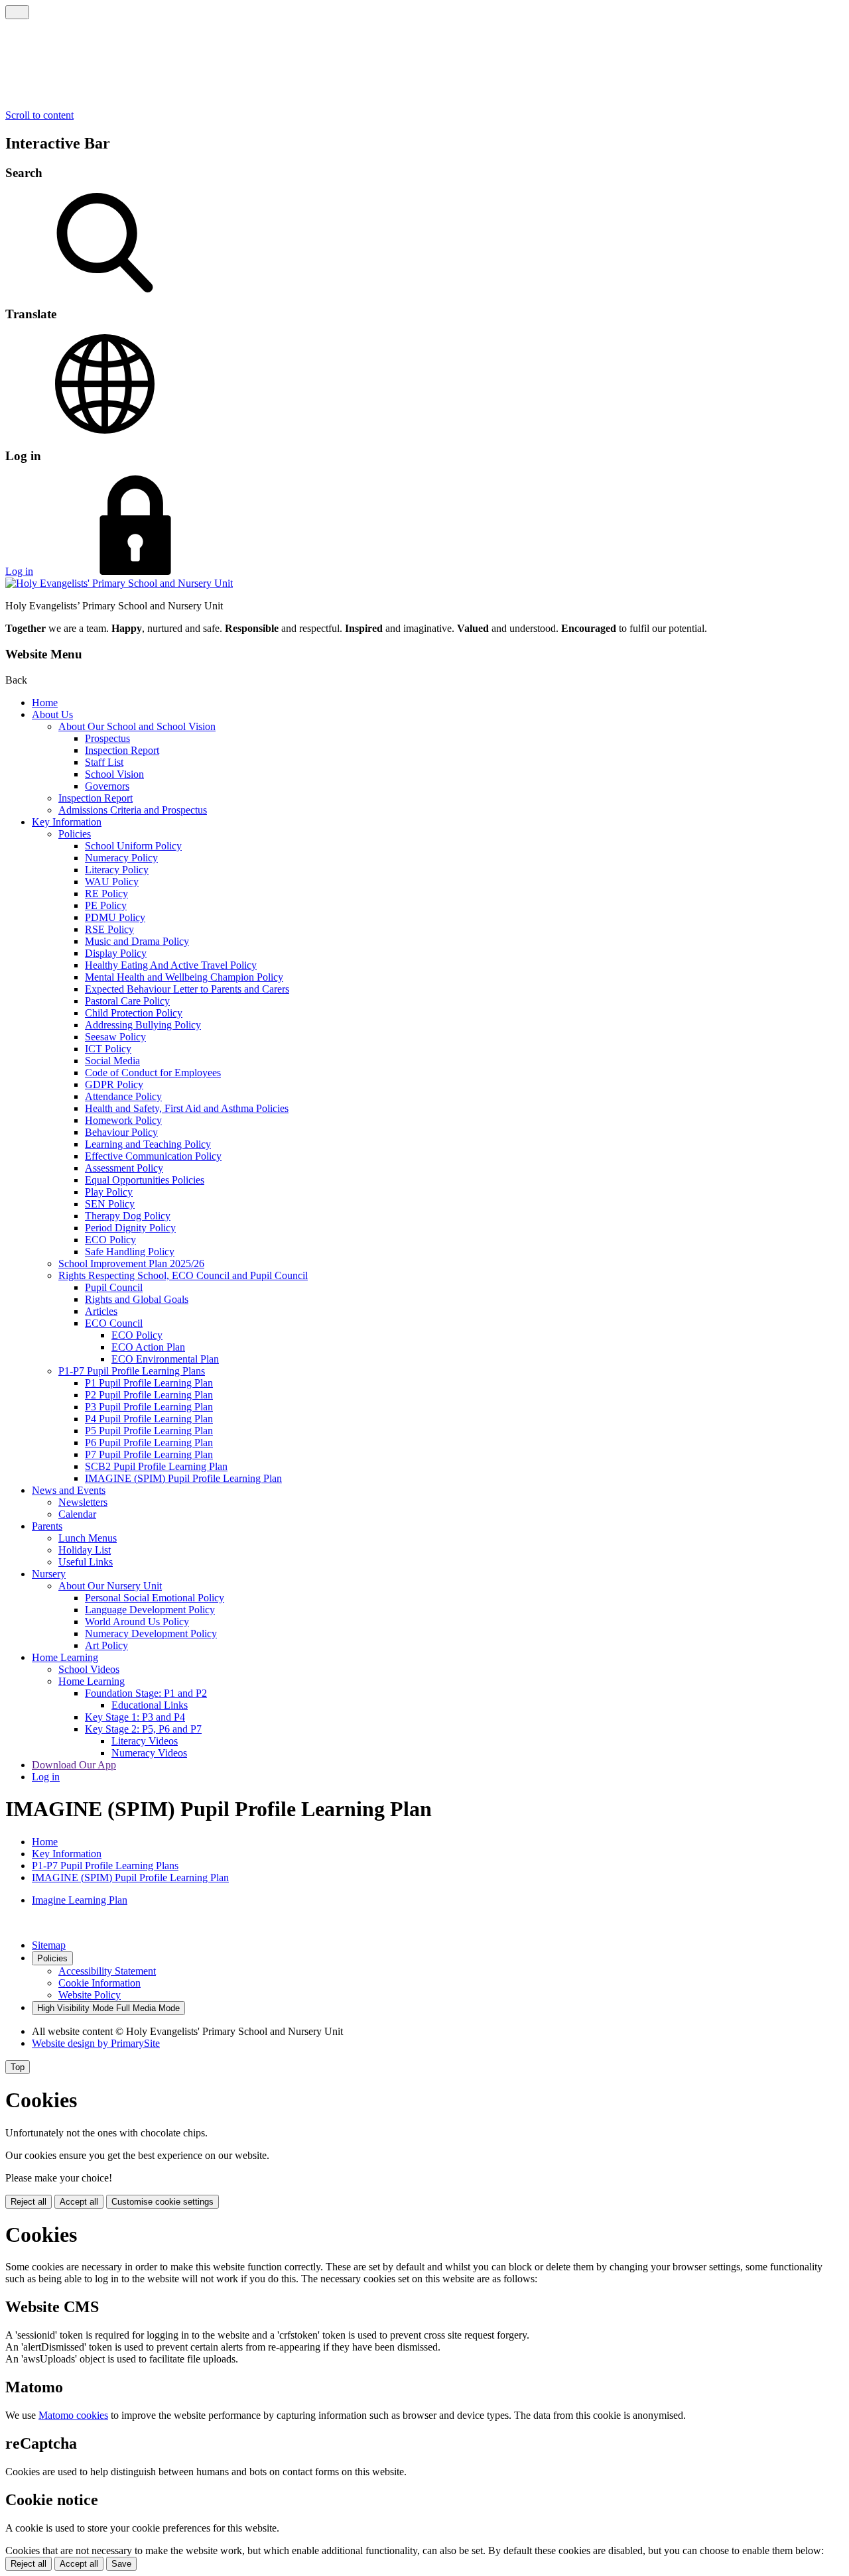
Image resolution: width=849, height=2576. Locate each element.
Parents (47, 1526)
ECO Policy (110, 1240)
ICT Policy (108, 1049)
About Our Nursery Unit (110, 1586)
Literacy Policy (117, 870)
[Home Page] (119, 583)
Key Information (67, 822)
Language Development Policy (150, 1610)
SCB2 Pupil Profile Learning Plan (156, 1466)
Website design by (96, 2043)
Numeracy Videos (149, 1753)
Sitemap (49, 1945)
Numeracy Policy (121, 858)
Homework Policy (123, 1120)
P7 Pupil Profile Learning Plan (149, 1454)
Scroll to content (39, 115)
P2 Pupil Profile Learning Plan (149, 1395)
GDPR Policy (114, 1084)
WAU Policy (112, 882)
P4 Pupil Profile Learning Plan (149, 1419)
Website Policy (90, 1995)
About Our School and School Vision (137, 726)
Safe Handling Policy (130, 1252)
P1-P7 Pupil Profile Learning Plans (132, 1371)
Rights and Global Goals (137, 1299)
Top (18, 2067)
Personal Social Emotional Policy (155, 1598)
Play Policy (109, 1192)
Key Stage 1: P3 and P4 (135, 1717)
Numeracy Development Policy (151, 1633)
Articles (101, 1311)
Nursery (49, 1574)
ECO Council (114, 1323)
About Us (52, 714)
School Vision (114, 774)
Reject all (29, 2202)
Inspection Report (122, 750)
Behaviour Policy (121, 1132)
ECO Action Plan (148, 1347)
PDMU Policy (115, 917)
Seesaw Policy (115, 1037)
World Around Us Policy (137, 1622)
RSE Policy (109, 929)
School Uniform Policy (133, 846)
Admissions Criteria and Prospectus (133, 810)
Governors (107, 786)
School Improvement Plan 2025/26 (131, 1263)
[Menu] (17, 12)
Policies (75, 834)
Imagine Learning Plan (80, 1900)
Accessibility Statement (107, 1971)
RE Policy (106, 893)
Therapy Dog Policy (128, 1216)
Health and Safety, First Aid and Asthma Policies (187, 1108)
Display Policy (116, 953)
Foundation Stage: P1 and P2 (146, 1693)
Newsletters (83, 1502)
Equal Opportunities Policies (145, 1180)
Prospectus (107, 738)
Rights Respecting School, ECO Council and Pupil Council (183, 1275)
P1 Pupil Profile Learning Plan (149, 1383)
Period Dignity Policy (130, 1228)
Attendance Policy (123, 1096)
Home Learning (65, 1657)
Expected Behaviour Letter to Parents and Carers (187, 989)
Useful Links (86, 1562)
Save (121, 2564)
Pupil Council (114, 1287)
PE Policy (106, 905)
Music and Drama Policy (137, 941)
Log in (19, 571)
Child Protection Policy (134, 1013)
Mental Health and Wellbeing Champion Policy (184, 977)
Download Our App (74, 1765)
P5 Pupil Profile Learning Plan (149, 1431)
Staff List (104, 762)
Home (45, 703)
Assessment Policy (124, 1168)
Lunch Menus (88, 1538)
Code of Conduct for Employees (153, 1073)
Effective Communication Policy (153, 1156)
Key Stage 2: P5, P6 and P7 (143, 1729)
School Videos (89, 1669)
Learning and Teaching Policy (148, 1144)
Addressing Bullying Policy (143, 1025)
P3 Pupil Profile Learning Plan (149, 1407)
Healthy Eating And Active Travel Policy (171, 965)
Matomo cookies (73, 2415)
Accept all (79, 2202)
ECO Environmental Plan (165, 1359)
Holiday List (85, 1550)
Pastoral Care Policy (127, 1001)
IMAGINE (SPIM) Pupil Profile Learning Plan (183, 1478)
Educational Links (150, 1705)
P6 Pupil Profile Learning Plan (149, 1442)
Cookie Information (99, 1983)
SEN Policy (110, 1204)
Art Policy (106, 1645)
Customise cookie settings (163, 2202)
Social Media (112, 1061)
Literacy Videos (145, 1741)
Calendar (77, 1514)
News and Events (69, 1490)
